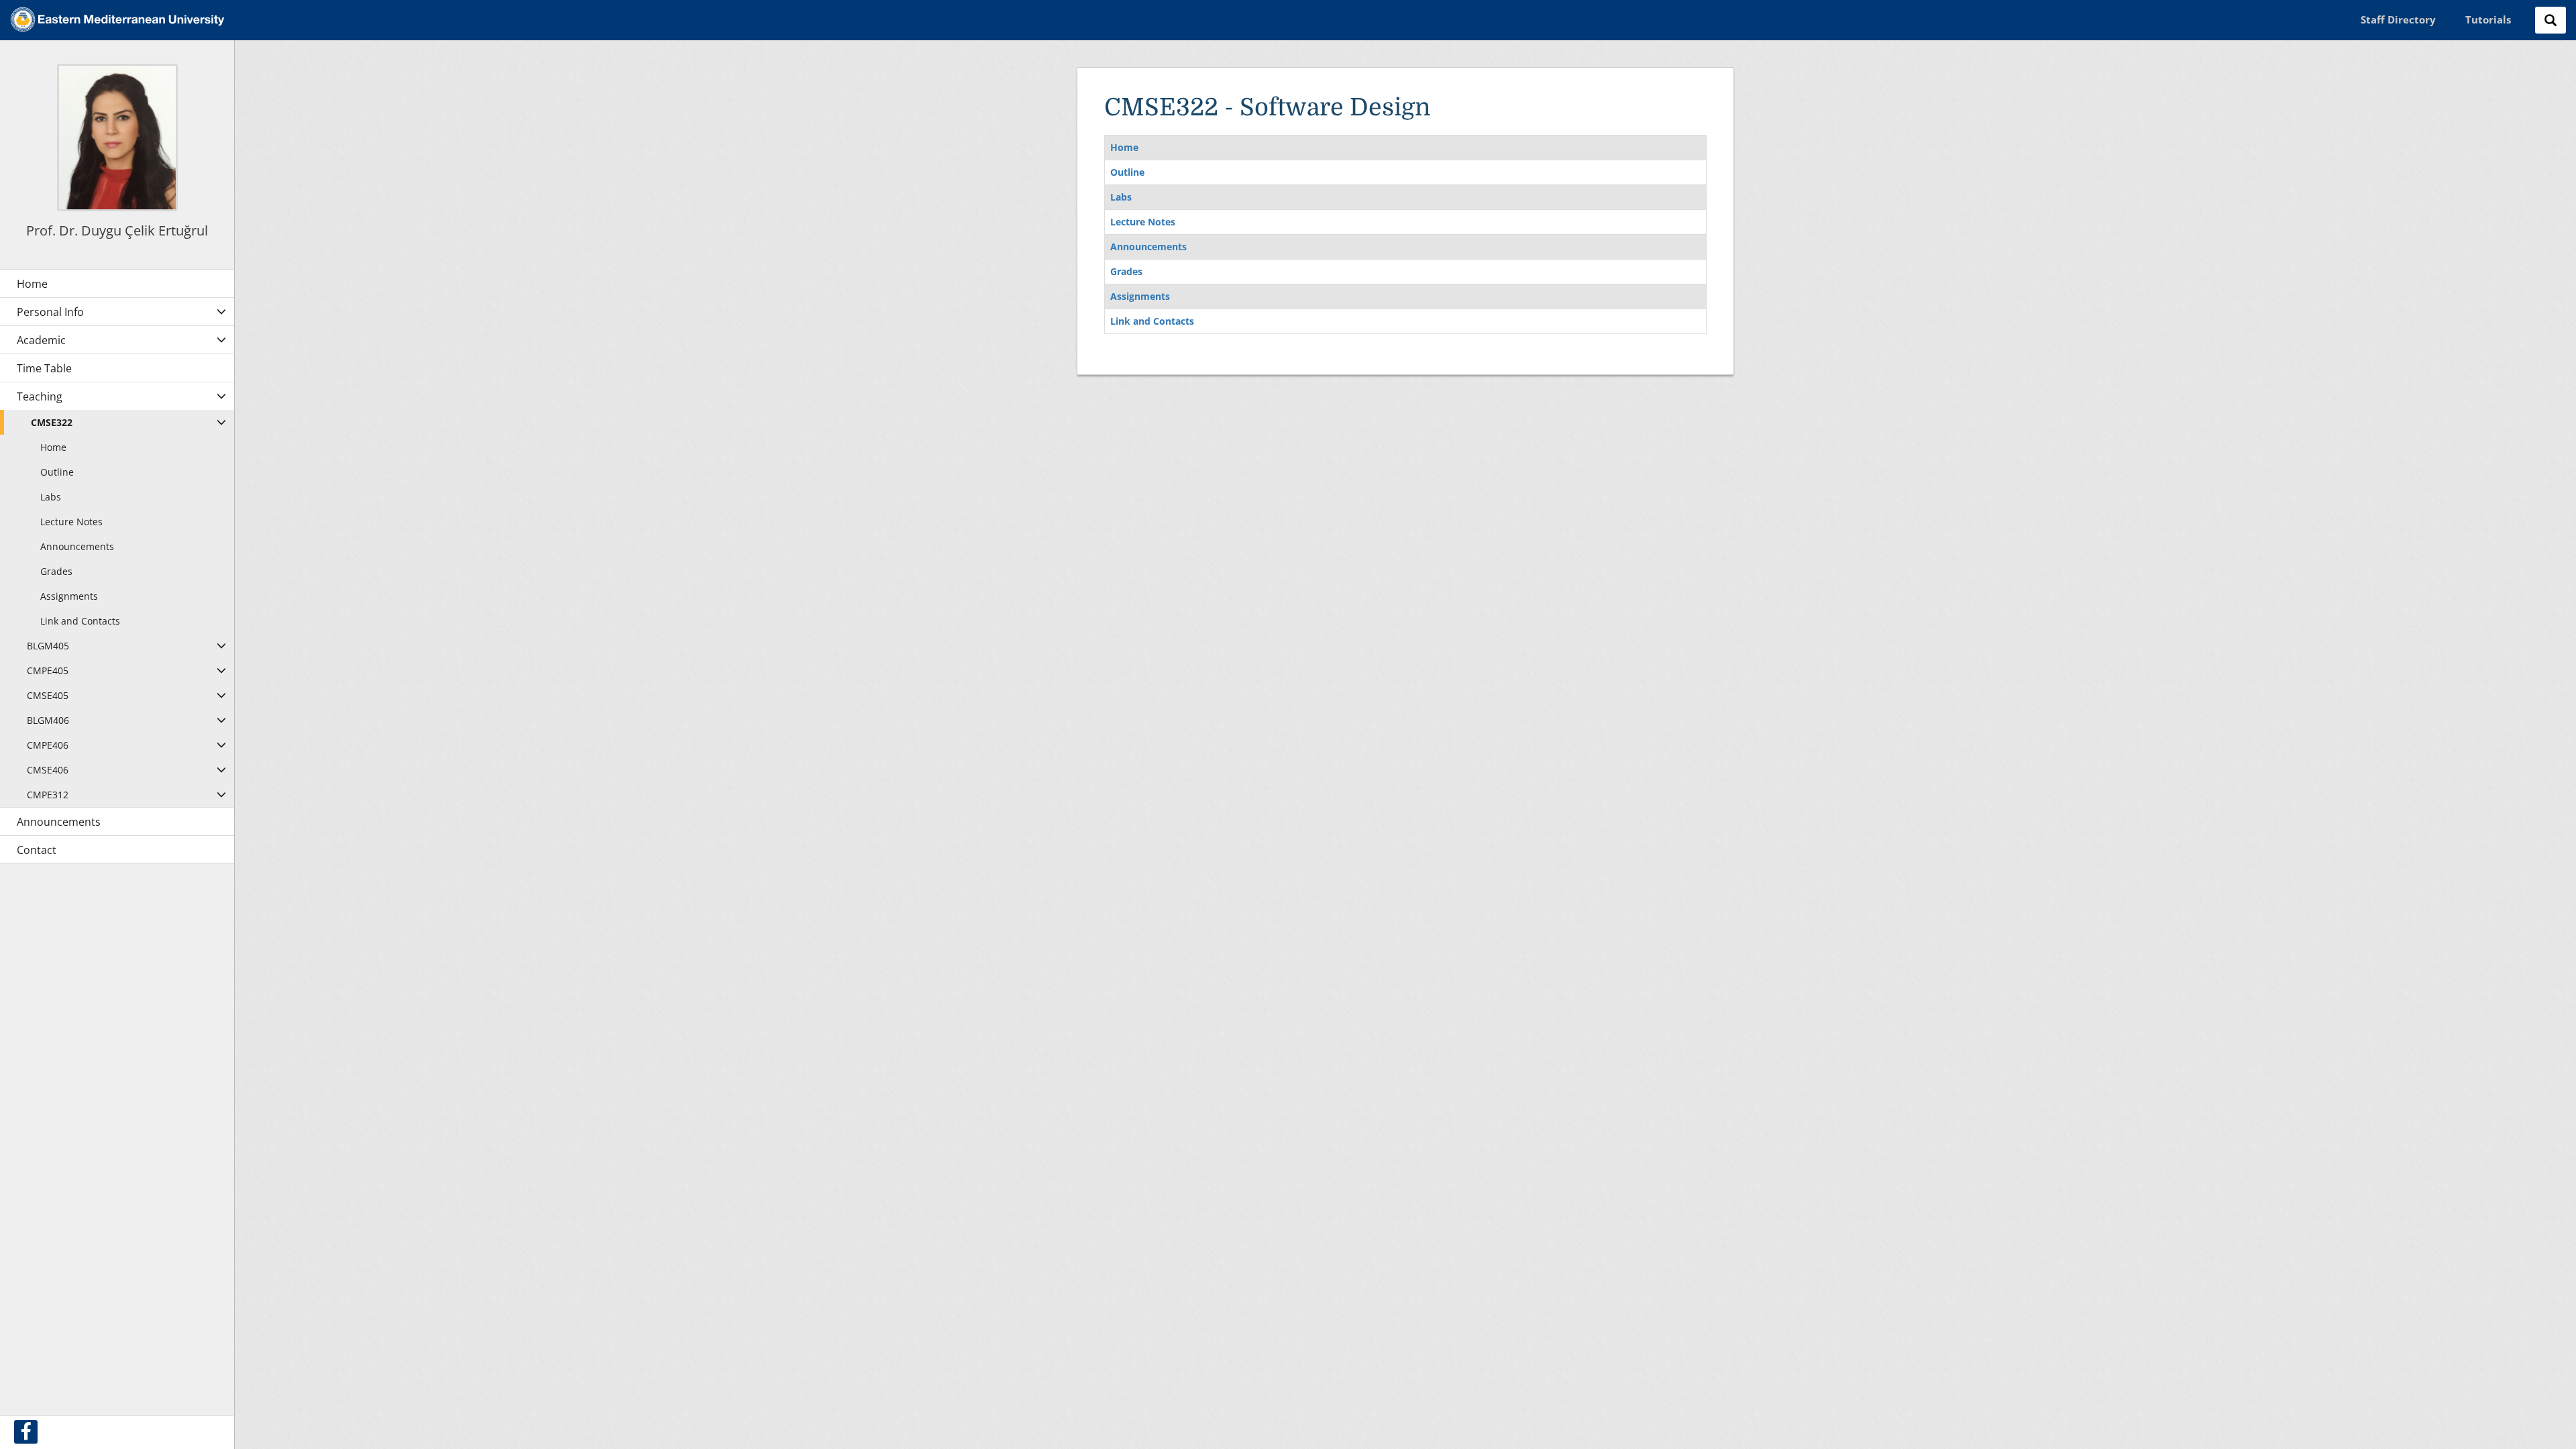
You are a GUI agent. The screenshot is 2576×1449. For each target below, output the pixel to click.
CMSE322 (52, 422)
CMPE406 (48, 745)
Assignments (1140, 296)
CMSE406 (48, 770)
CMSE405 (48, 695)
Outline (1127, 172)
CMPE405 (48, 670)
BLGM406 (48, 720)
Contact (37, 850)
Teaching (40, 396)
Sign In (217, 1424)
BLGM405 (48, 646)
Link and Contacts (1152, 321)
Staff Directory (2398, 19)
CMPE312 (48, 795)
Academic (41, 340)
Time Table (44, 368)
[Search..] (2551, 20)
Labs (1121, 197)
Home (1124, 147)
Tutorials (2488, 19)
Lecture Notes (1143, 222)
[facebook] (26, 1432)
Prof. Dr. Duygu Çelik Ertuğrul (117, 230)
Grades (1126, 271)
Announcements (1148, 247)
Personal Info (50, 312)
